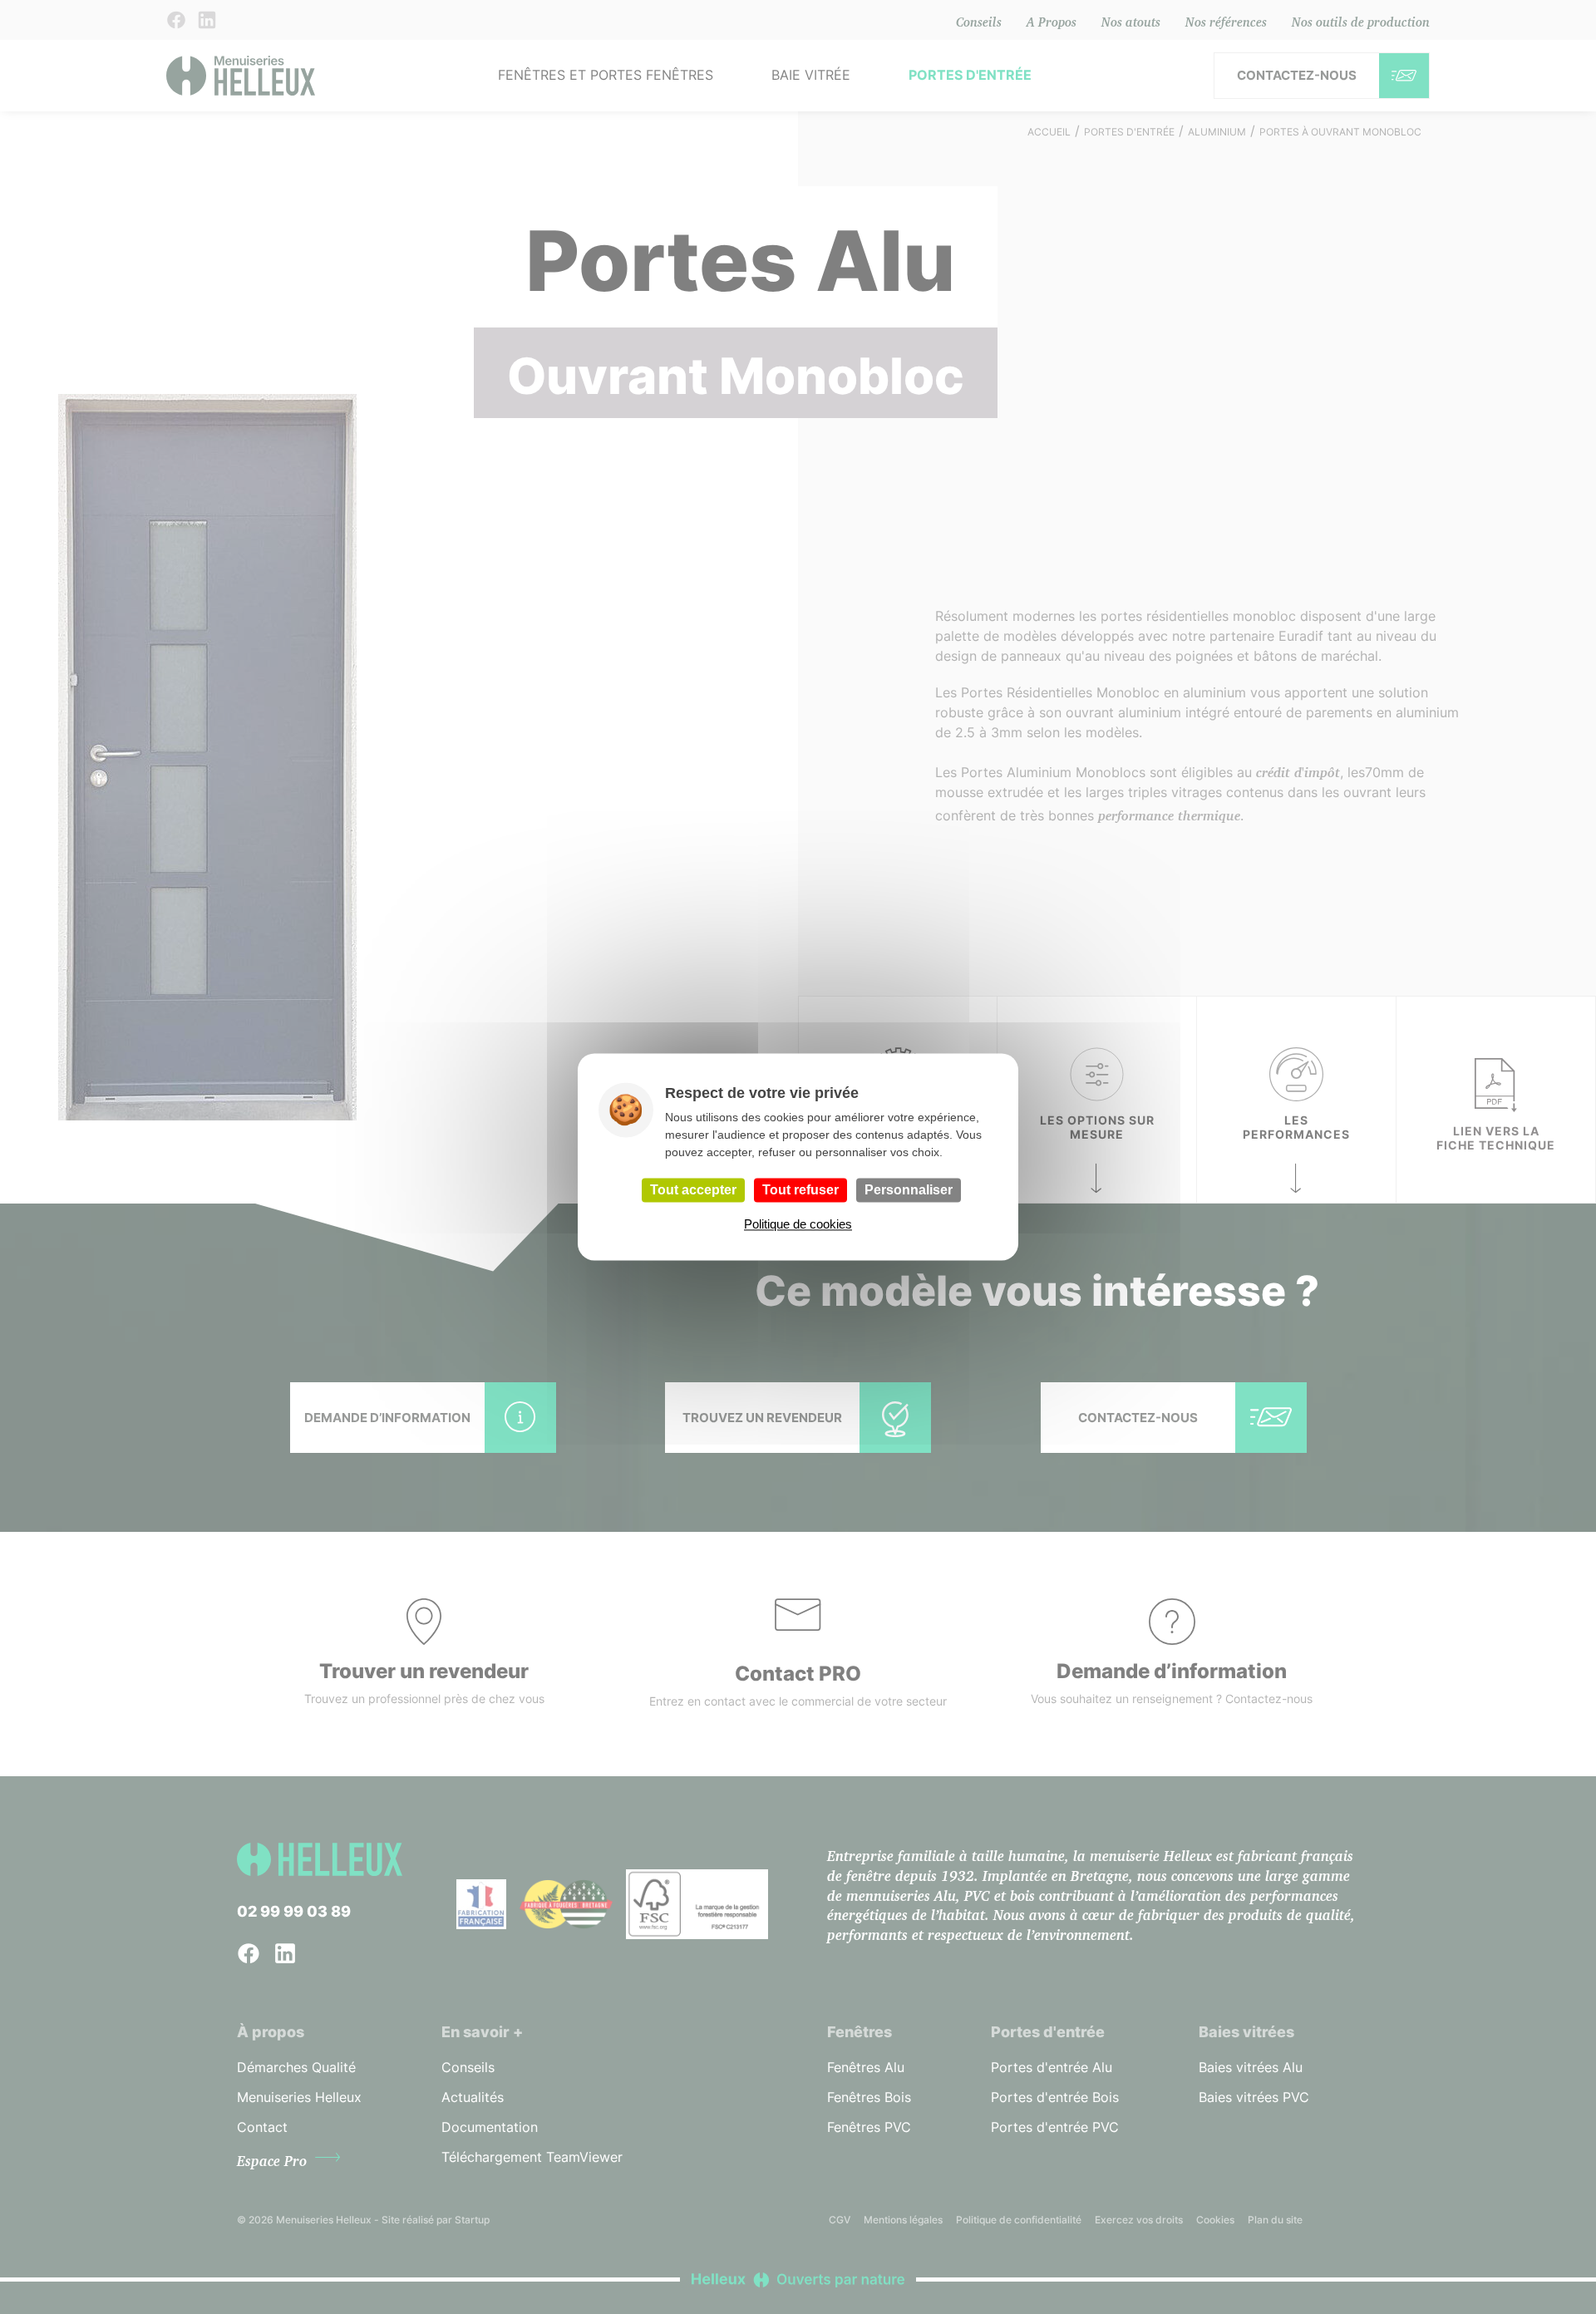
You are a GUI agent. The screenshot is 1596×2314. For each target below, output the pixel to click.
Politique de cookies (798, 1225)
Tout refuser (800, 1190)
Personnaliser (909, 1190)
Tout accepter (693, 1190)
